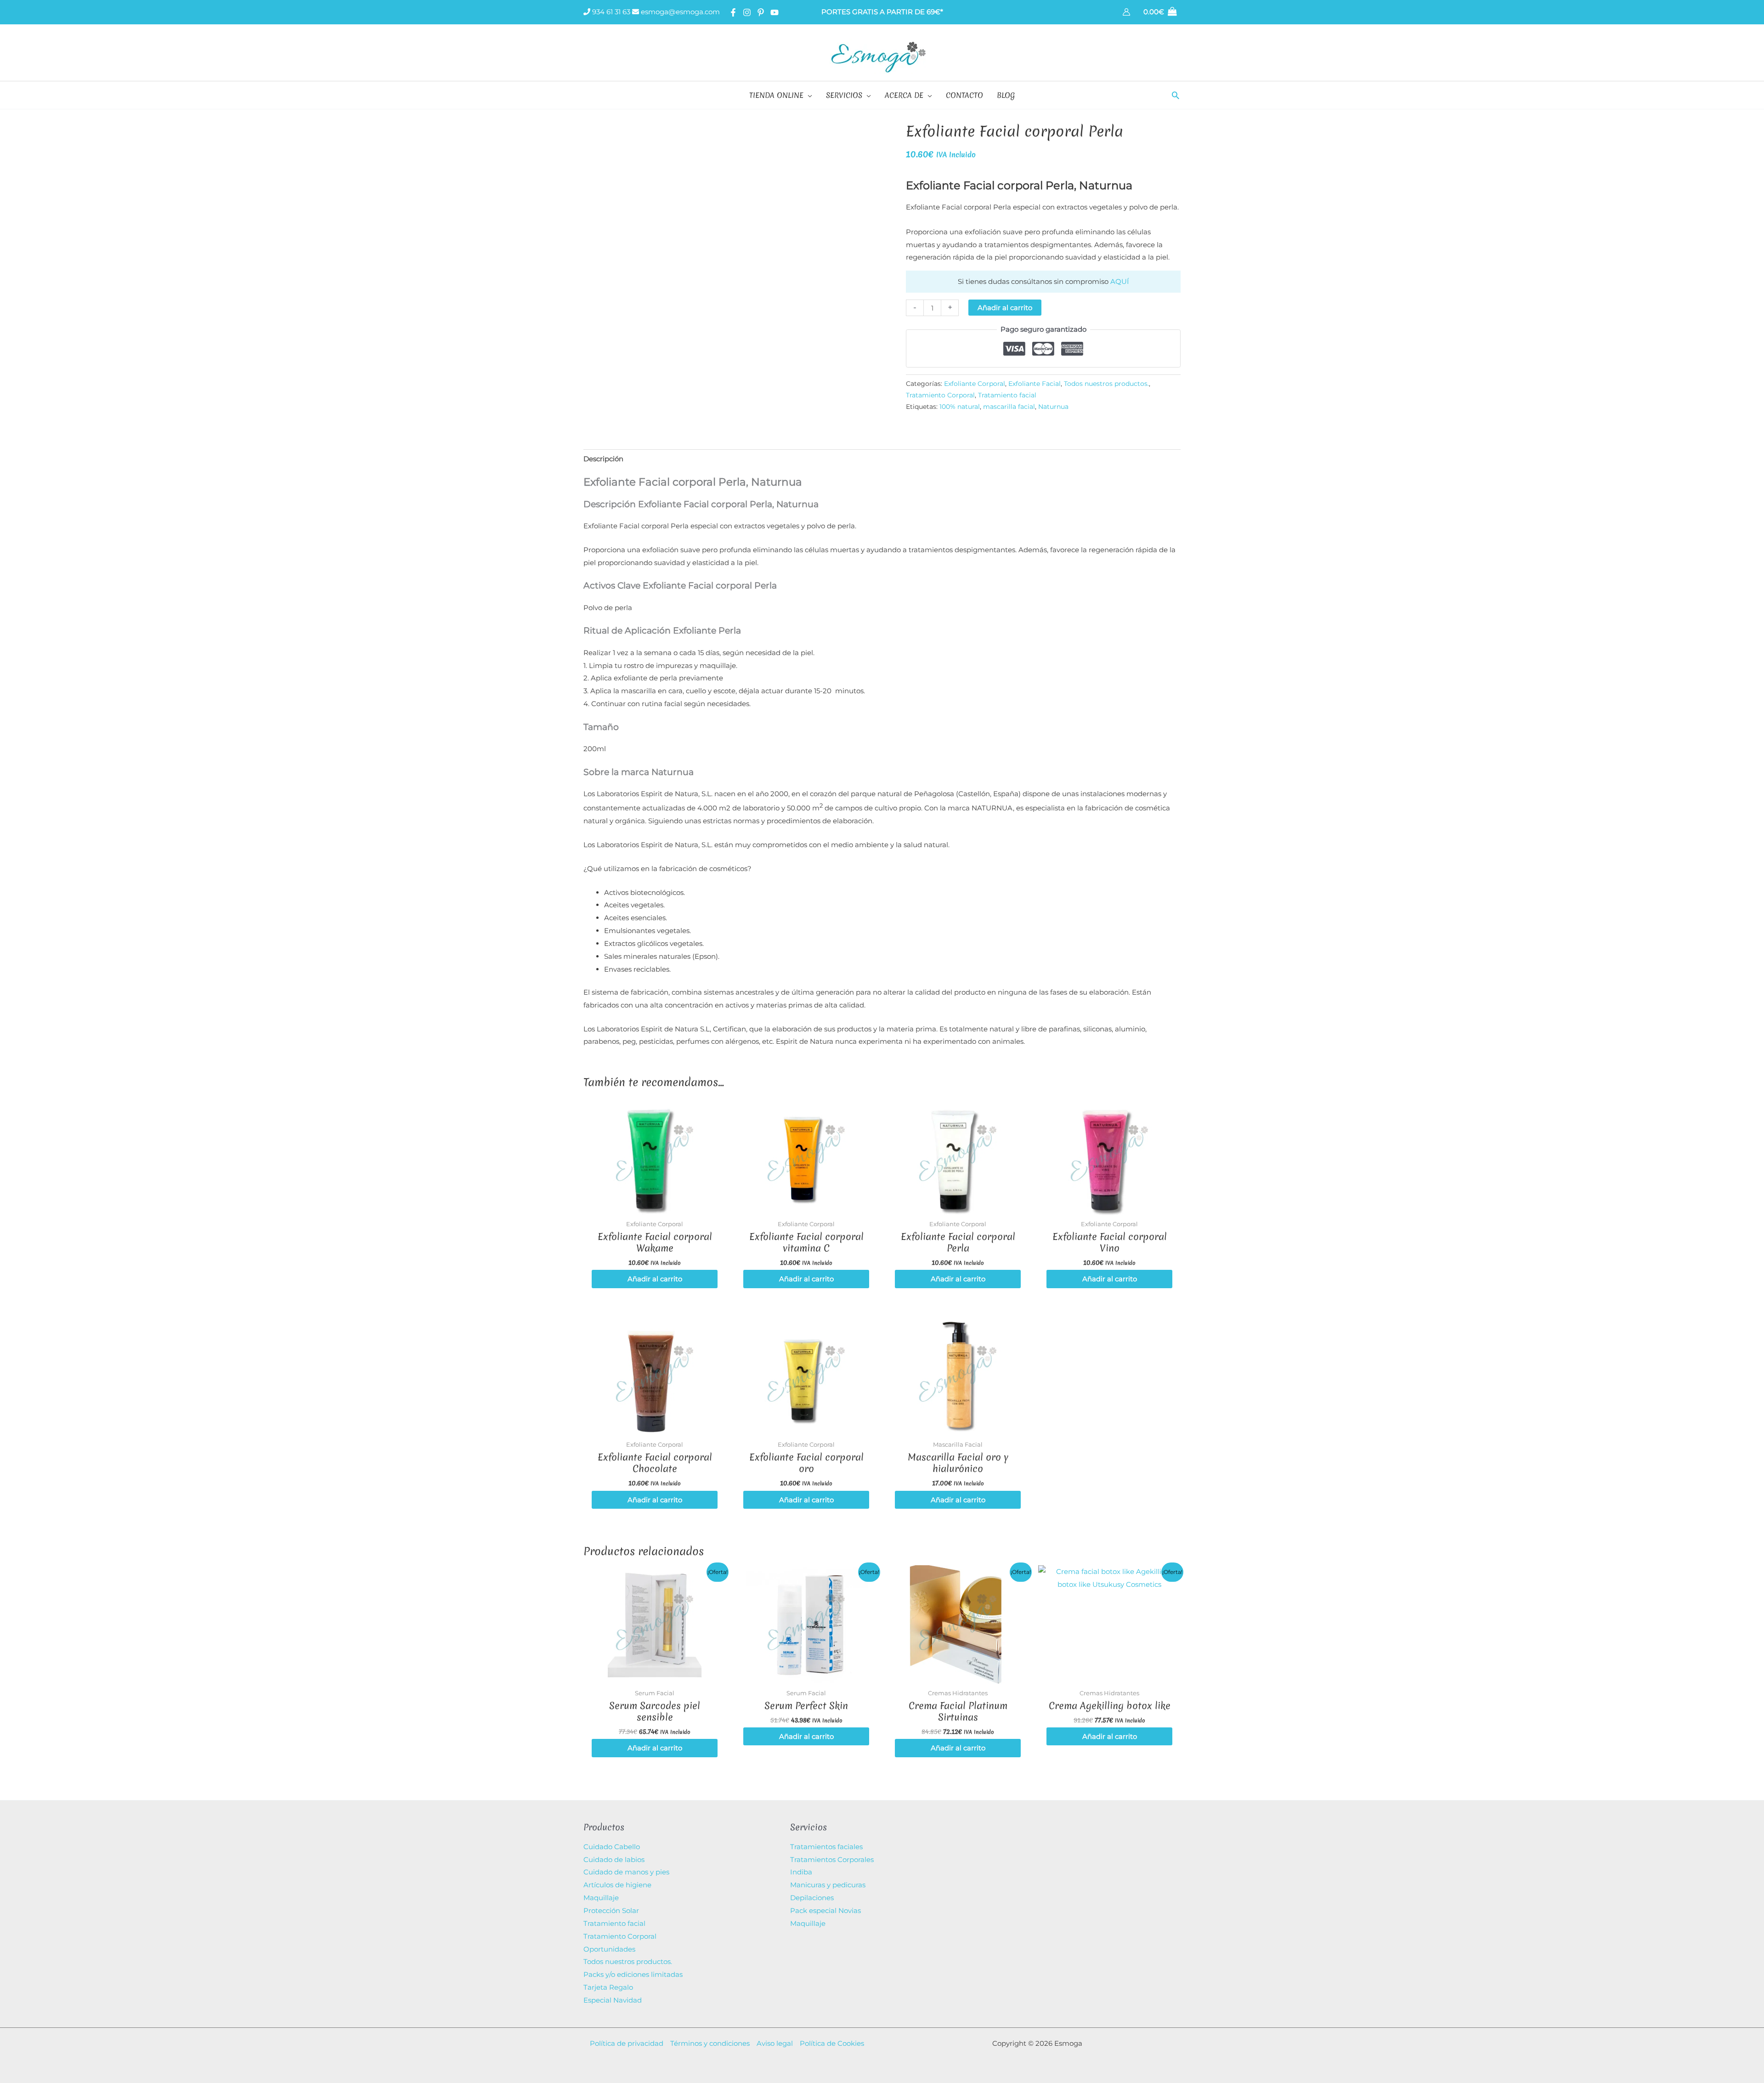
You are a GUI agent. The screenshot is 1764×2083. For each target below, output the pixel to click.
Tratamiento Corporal (940, 395)
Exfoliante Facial (1035, 384)
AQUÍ (1120, 281)
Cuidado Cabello (612, 1847)
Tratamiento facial (1007, 395)
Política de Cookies (832, 2043)
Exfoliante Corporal (975, 384)
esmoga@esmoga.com (679, 12)
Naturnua (1053, 407)
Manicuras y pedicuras (828, 1885)
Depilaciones (812, 1898)
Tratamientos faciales (826, 1847)
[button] (1176, 95)
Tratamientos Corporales (832, 1859)
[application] (808, 95)
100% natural (960, 407)
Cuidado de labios (614, 1859)
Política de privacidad (627, 2043)
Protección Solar (611, 1910)
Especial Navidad (613, 2000)
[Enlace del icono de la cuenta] (1126, 12)
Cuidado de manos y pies (626, 1872)
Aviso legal (775, 2043)
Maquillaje (601, 1898)
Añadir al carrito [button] (655, 1279)
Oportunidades (609, 1949)
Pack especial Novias (825, 1910)
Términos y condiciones (710, 2043)
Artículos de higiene (617, 1885)
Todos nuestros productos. (1106, 384)
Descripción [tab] (603, 459)
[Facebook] (733, 12)
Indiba (801, 1872)
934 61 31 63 (610, 12)
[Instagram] (747, 12)
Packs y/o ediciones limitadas (633, 1974)
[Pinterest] (761, 12)
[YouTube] (775, 12)
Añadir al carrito (1005, 308)
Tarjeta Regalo (608, 1987)
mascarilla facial (1009, 407)
